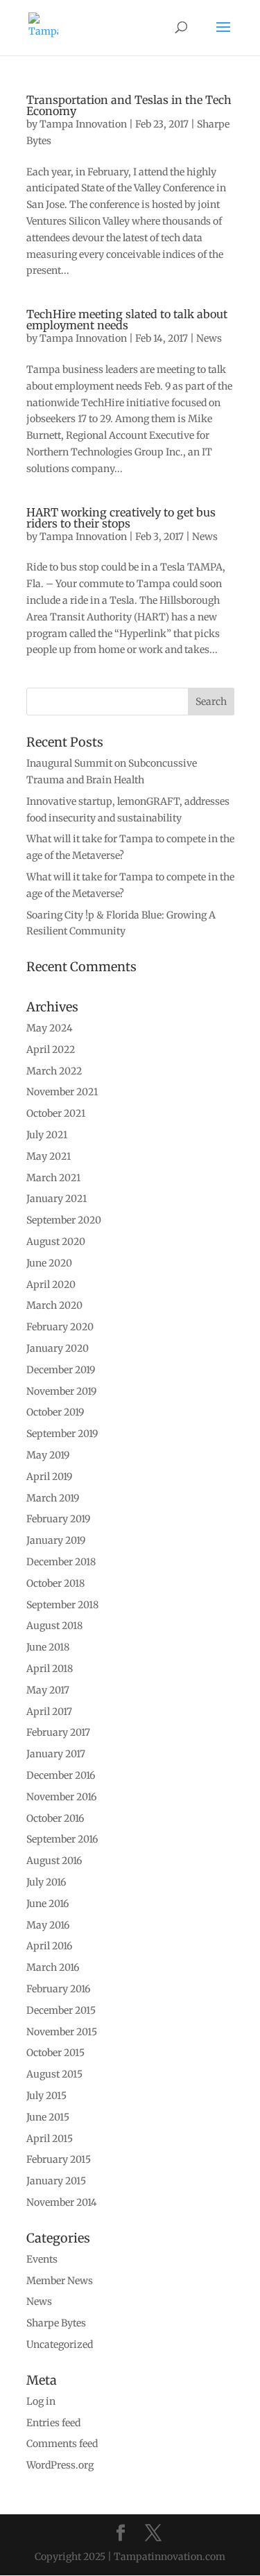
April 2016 (49, 1946)
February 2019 (58, 1519)
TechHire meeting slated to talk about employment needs (127, 320)
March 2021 (53, 1178)
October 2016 (55, 1818)
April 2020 (51, 1285)
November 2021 (62, 1092)
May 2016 (48, 1925)
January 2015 (56, 2181)
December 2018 (61, 1562)
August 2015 (54, 2074)
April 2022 (51, 1050)
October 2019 (55, 1412)
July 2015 (46, 2096)
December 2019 (61, 1370)
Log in (41, 2401)
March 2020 (54, 1305)
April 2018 (50, 1669)
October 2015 (55, 2053)
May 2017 (48, 1690)
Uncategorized (60, 2344)
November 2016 (61, 1797)
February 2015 (59, 2159)
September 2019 (62, 1434)
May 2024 (50, 1028)
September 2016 (62, 1839)
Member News (60, 2281)
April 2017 (49, 1712)
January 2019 (56, 1540)
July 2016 (46, 1882)
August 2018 (54, 1626)
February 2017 (58, 1732)
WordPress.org (60, 2465)
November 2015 (62, 2032)
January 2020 (58, 1348)
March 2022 (54, 1071)
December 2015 (61, 2010)
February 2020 (60, 1327)
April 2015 (50, 2139)
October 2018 (55, 1583)
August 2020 (56, 1242)
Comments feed (62, 2444)
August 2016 (54, 1861)
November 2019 (61, 1391)
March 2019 (53, 1498)
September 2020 (64, 1220)
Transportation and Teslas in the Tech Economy (129, 105)
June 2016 (47, 1904)
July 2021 (47, 1135)
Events (42, 2259)
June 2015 (48, 2117)
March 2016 (53, 1967)
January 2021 (57, 1199)
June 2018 (48, 1647)
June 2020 (49, 1263)
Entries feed (53, 2423)
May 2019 (48, 1455)
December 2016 (61, 1775)
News (209, 338)
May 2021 (49, 1156)
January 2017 (56, 1754)
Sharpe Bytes (56, 2323)
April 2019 (49, 1477)
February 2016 (58, 1989)
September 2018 (62, 1605)
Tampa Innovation (83, 124)
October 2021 (56, 1113)
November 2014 (62, 2202)
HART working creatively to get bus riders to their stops (121, 518)
